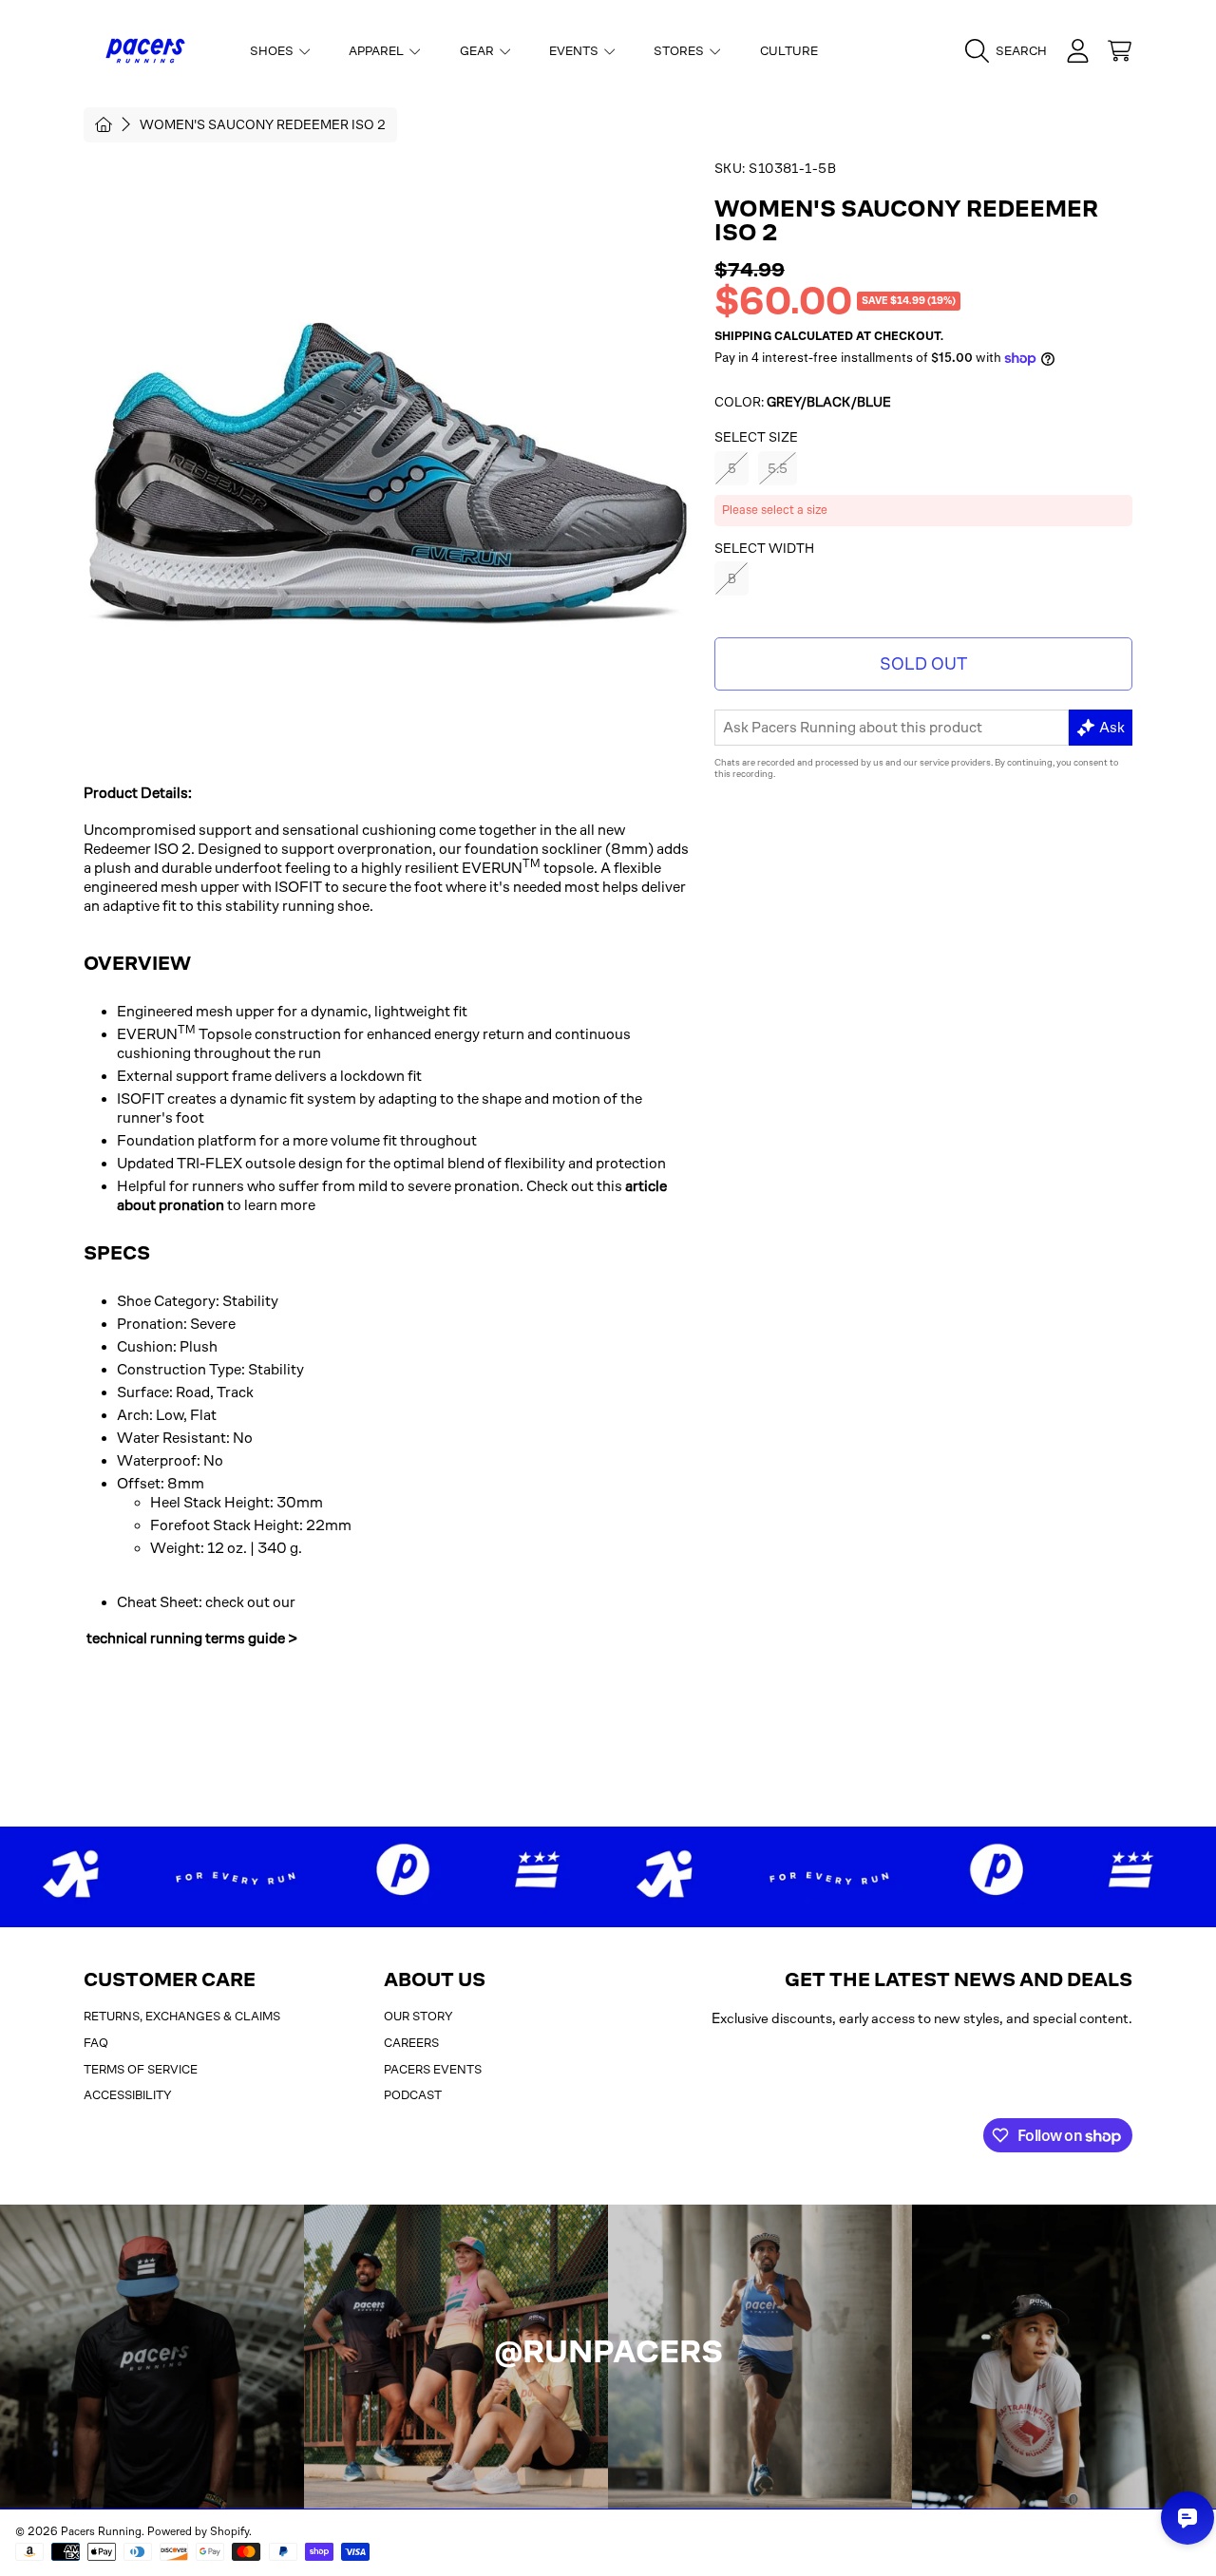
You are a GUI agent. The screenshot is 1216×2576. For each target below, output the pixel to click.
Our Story (418, 2016)
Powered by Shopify (198, 2531)
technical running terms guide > (192, 1638)
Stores (680, 51)
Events (575, 51)
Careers (411, 2043)
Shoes (273, 51)
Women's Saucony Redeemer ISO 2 (263, 124)
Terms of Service (141, 2069)
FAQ (96, 2043)
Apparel (378, 51)
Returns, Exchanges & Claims (182, 2016)
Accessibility (128, 2095)
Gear (478, 51)
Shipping (743, 336)
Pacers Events (433, 2069)
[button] (1011, 51)
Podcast (413, 2095)
